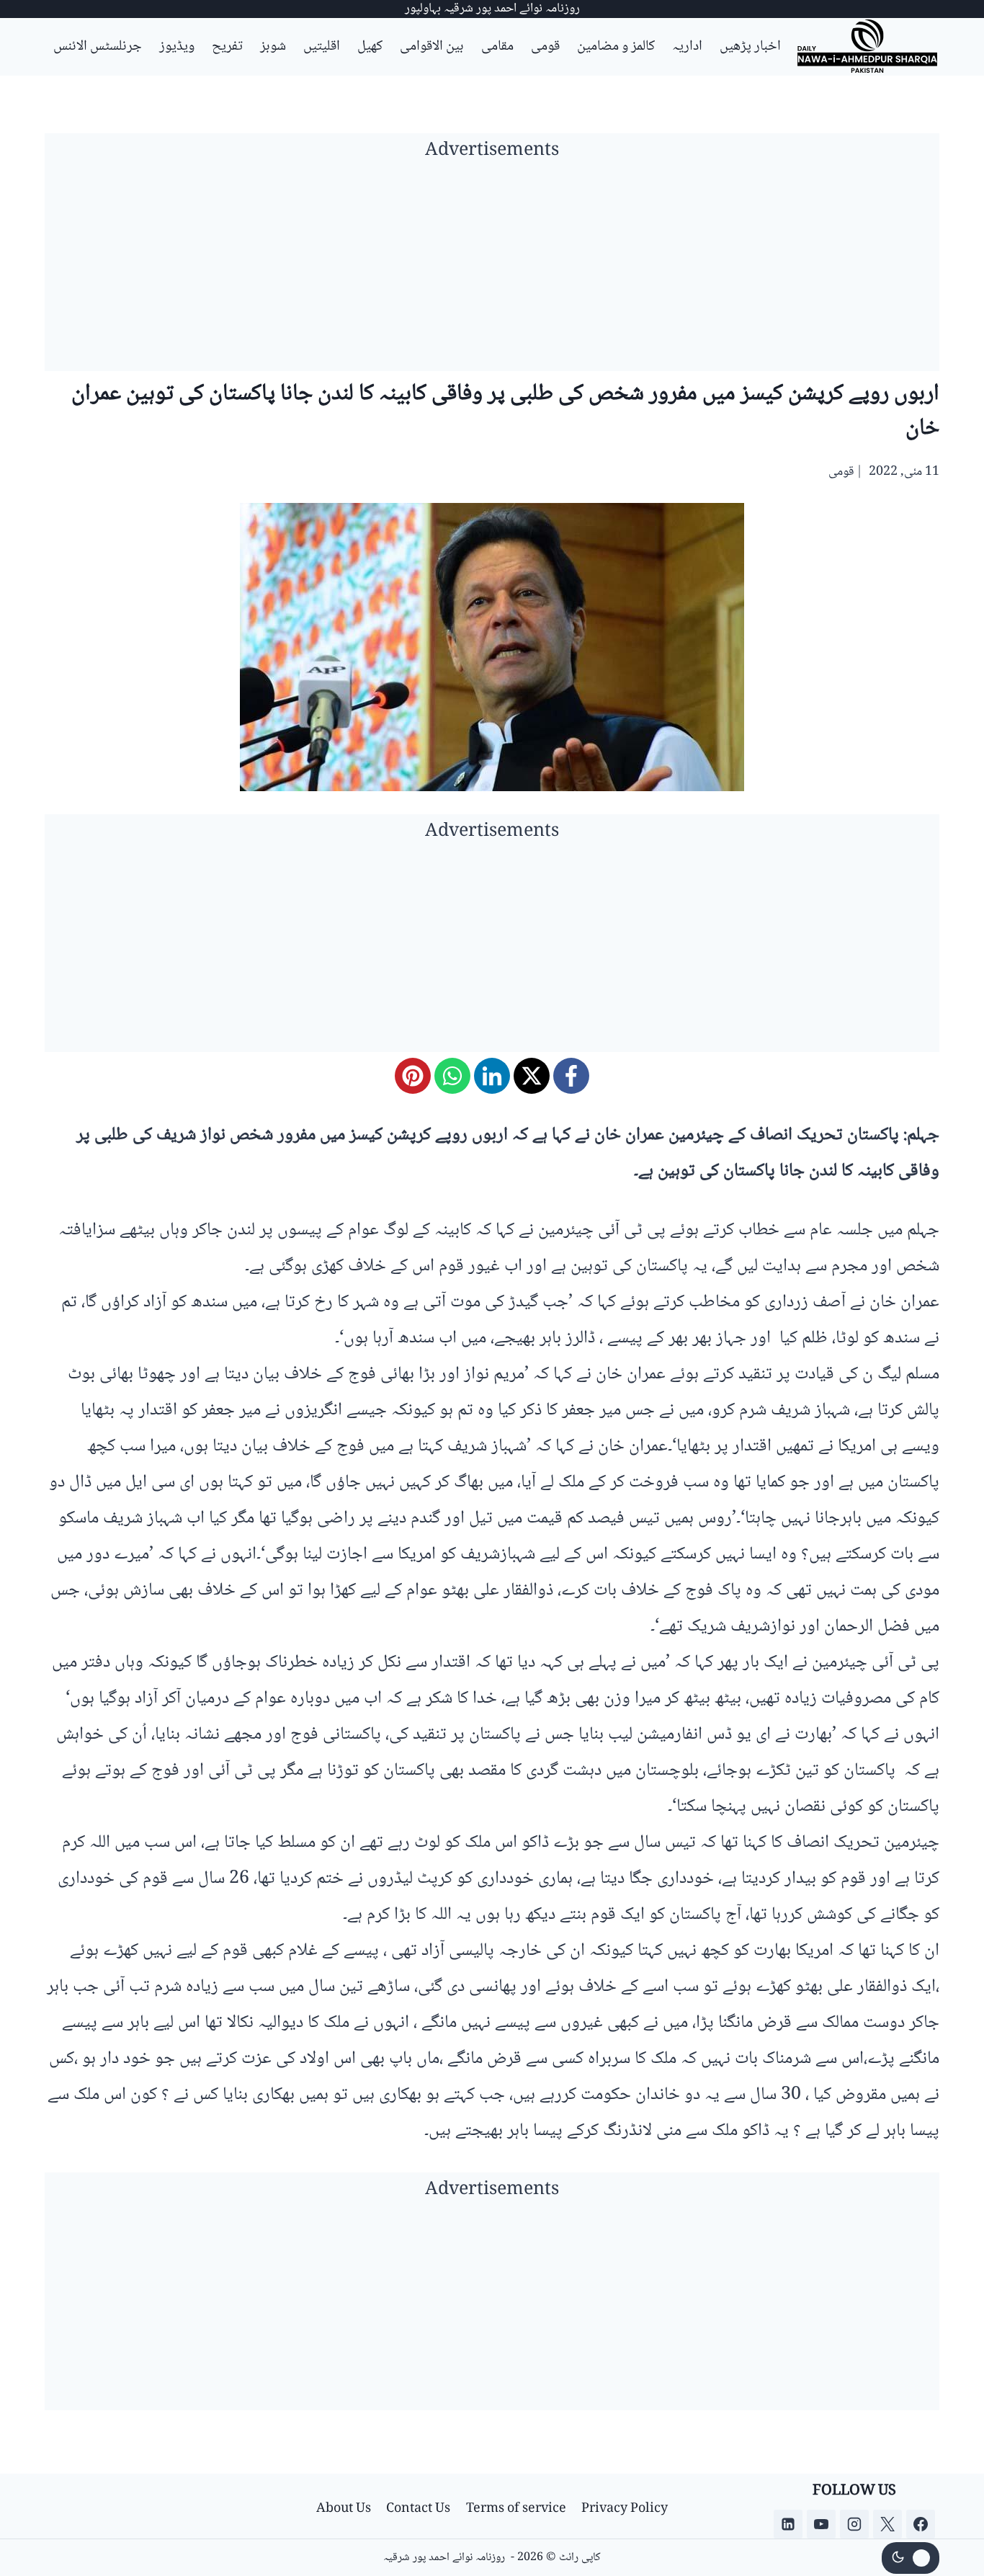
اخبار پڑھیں (750, 47)
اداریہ (687, 47)
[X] (532, 1076)
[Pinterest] (413, 1076)
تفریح (227, 47)
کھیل (370, 47)
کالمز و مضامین (616, 47)
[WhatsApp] (452, 1076)
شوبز (273, 47)
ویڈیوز (177, 47)
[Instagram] (854, 2524)
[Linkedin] (788, 2524)
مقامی (497, 47)
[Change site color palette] (911, 2558)
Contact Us (418, 2509)
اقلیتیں (322, 47)
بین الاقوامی (432, 47)
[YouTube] (821, 2524)
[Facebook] (571, 1076)
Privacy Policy (625, 2509)
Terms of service (516, 2509)
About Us (344, 2509)
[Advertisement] (492, 270)
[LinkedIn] (492, 1076)
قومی (545, 47)
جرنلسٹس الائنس (98, 47)
